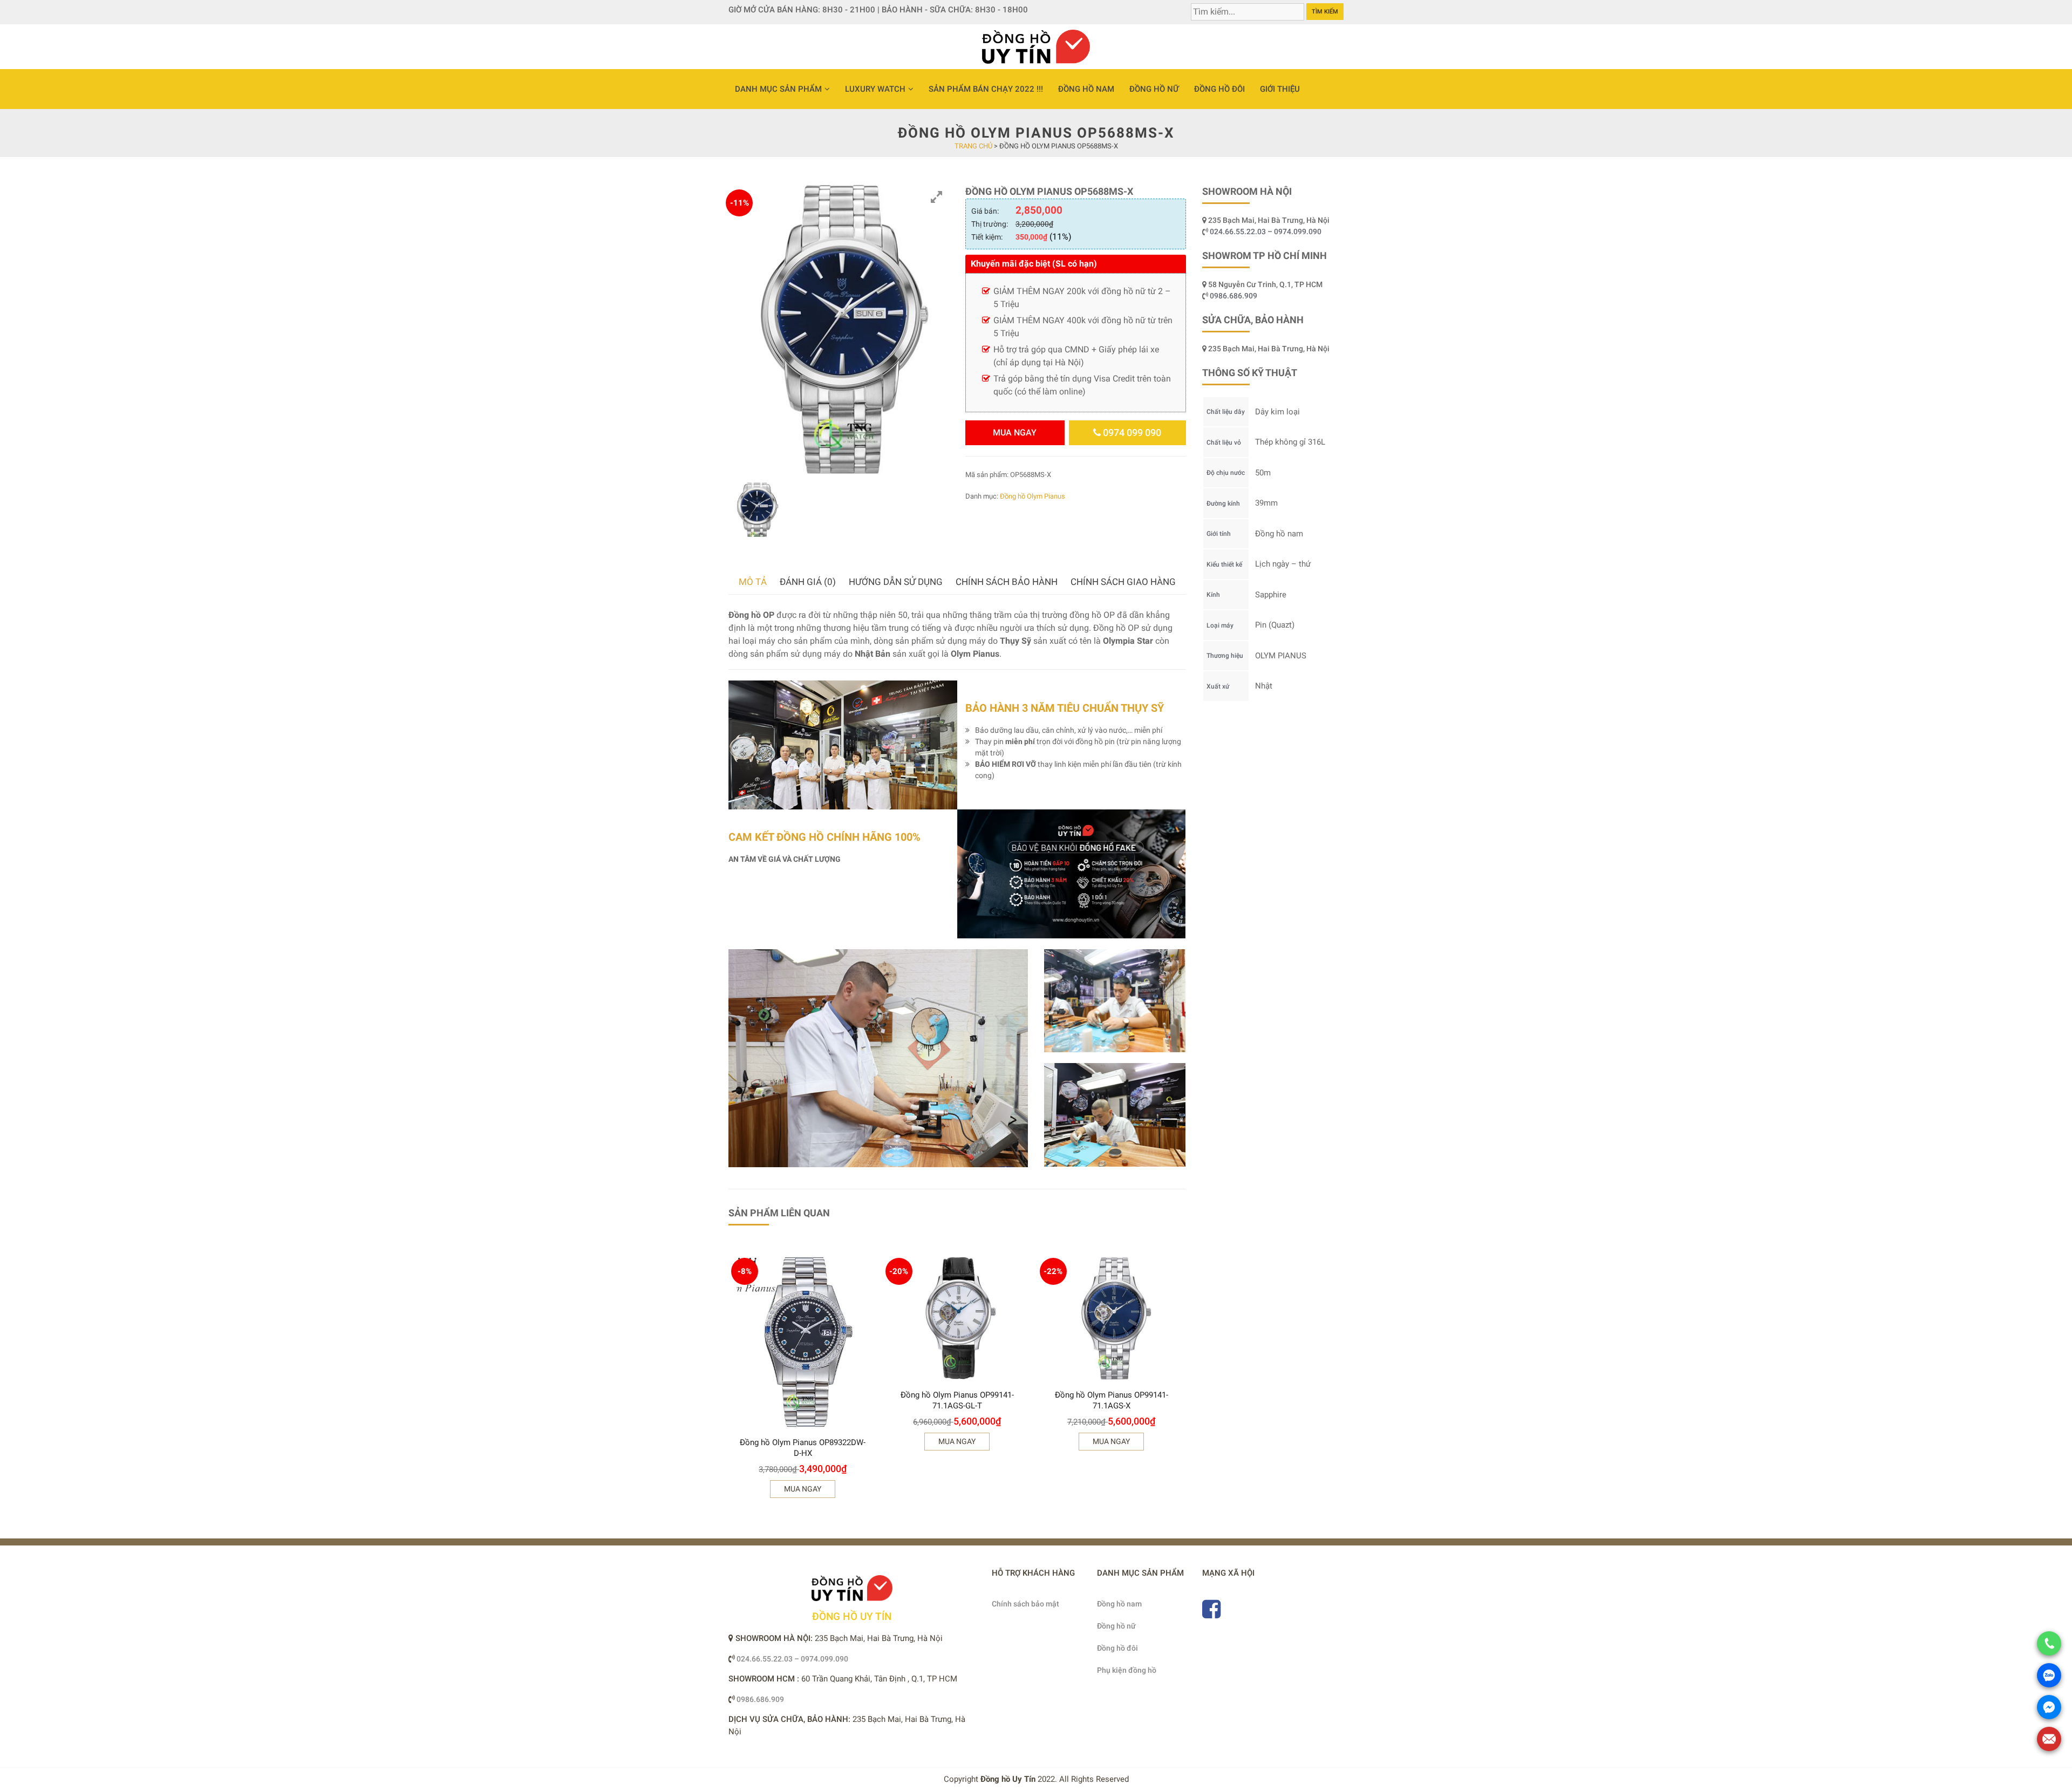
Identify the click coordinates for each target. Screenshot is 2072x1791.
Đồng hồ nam (1086, 89)
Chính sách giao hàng (1123, 582)
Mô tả (753, 582)
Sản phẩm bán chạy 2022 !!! (986, 89)
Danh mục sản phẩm (778, 89)
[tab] (753, 582)
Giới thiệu (1280, 89)
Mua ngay (1015, 433)
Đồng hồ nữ (1154, 89)
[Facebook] (1211, 1614)
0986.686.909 (1233, 296)
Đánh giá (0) (808, 582)
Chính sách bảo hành (1007, 582)
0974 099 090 (1131, 433)
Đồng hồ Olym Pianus (1032, 496)
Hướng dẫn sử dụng (896, 582)
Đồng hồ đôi (1219, 89)
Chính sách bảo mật (1025, 1604)
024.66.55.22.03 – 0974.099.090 (1266, 231)
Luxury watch (875, 89)
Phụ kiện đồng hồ (1127, 1670)
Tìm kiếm (1325, 12)
